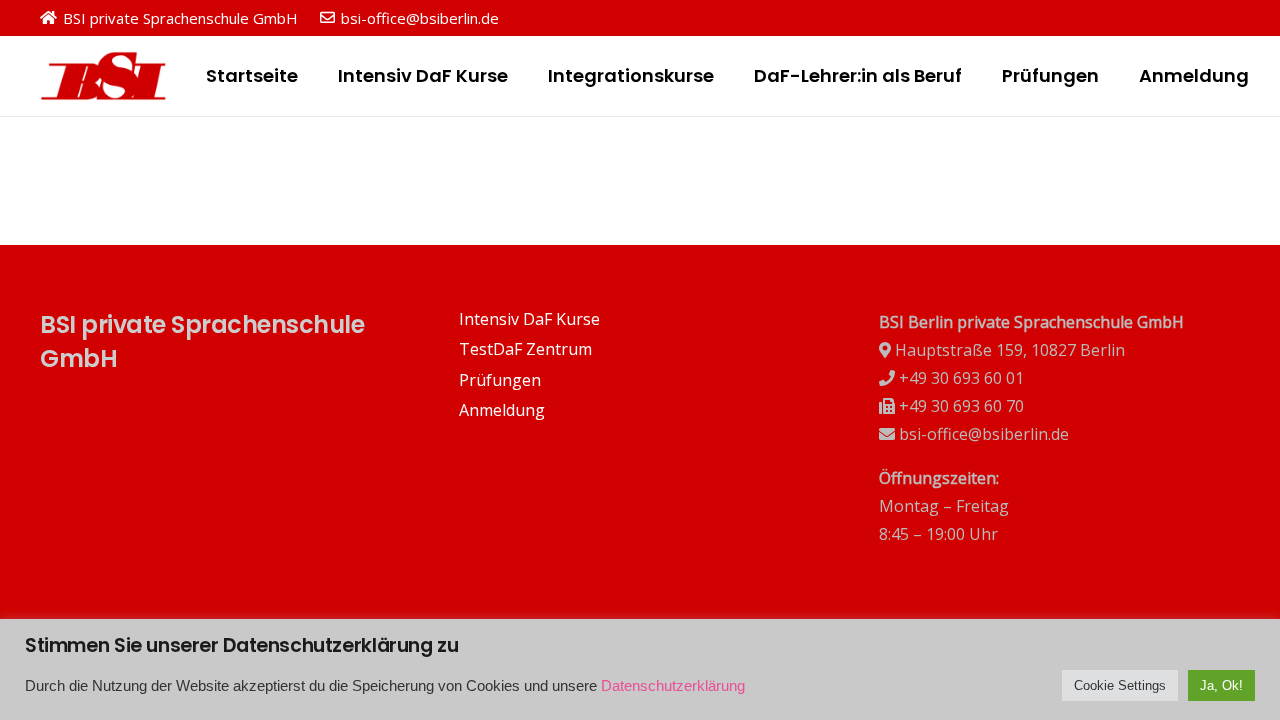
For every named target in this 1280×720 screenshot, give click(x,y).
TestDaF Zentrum (525, 349)
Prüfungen (500, 380)
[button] (309, 76)
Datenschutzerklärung (673, 686)
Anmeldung (502, 410)
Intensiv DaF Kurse (529, 319)
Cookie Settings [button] (1120, 685)
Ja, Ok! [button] (1221, 685)
